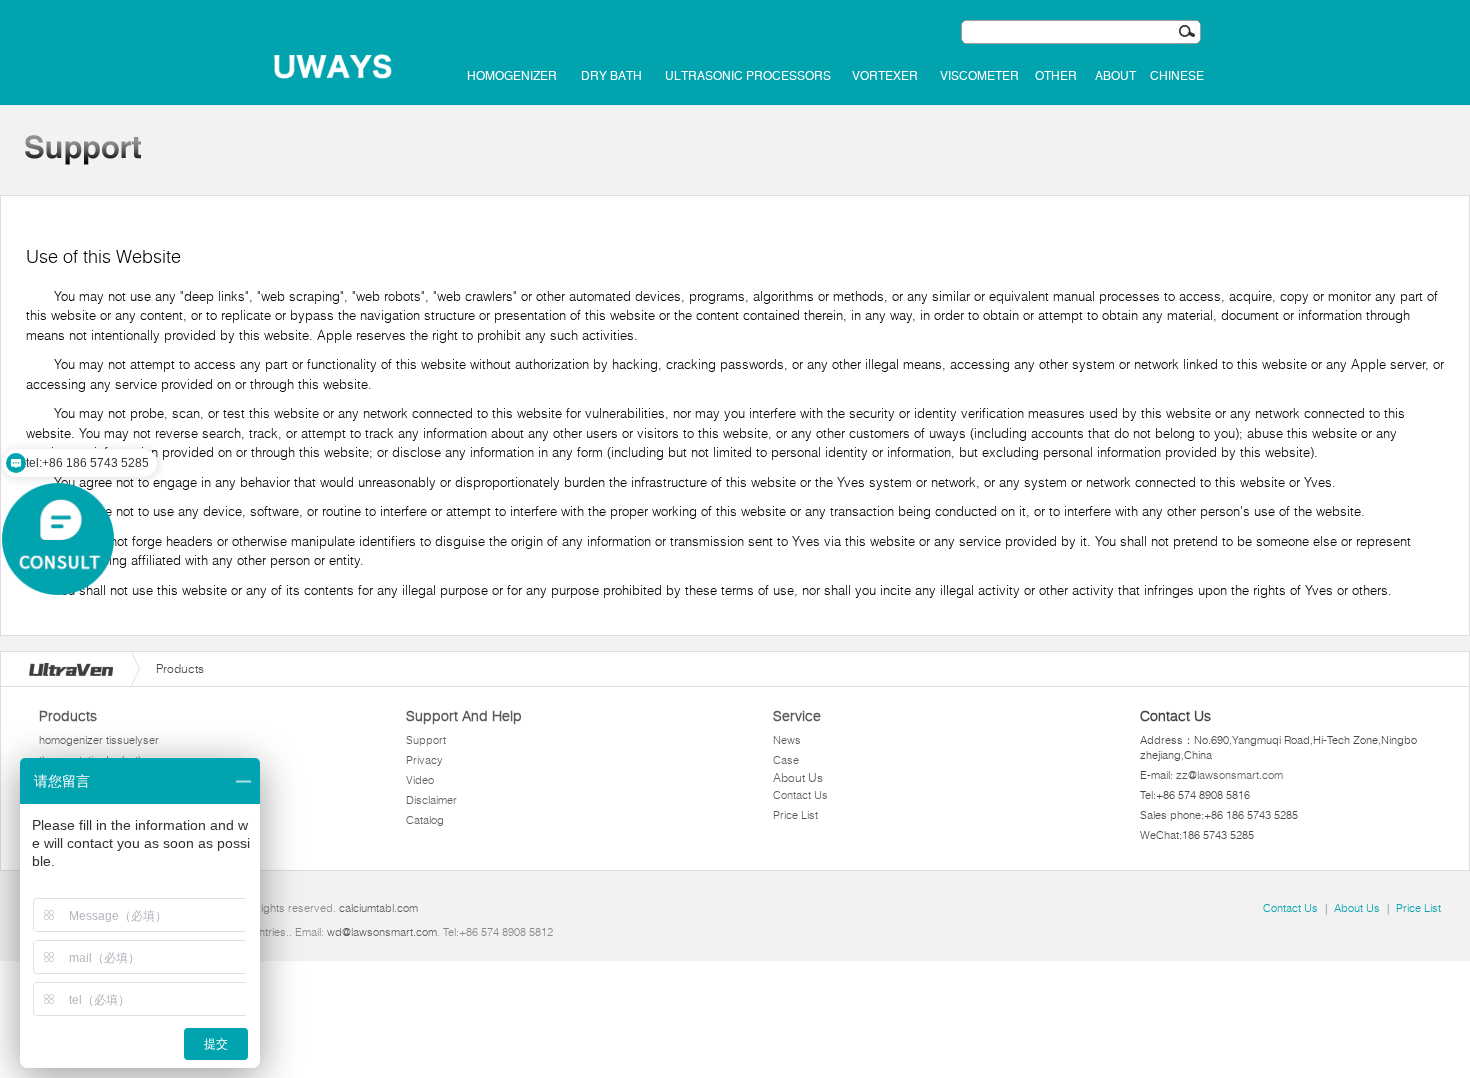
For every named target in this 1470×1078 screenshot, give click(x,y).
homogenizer (512, 76)
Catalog (425, 820)
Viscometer (979, 76)
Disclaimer (431, 800)
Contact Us (800, 795)
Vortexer (885, 76)
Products (68, 716)
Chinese (1177, 76)
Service (797, 716)
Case (786, 760)
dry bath (611, 76)
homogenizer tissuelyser (99, 740)
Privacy (424, 760)
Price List (795, 815)
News (787, 740)
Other (1056, 76)
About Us (798, 777)
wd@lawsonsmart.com (382, 932)
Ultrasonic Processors (748, 76)
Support (426, 740)
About (1115, 76)
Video (420, 780)
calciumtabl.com (378, 908)
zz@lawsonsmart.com (1229, 775)
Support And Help (464, 716)
